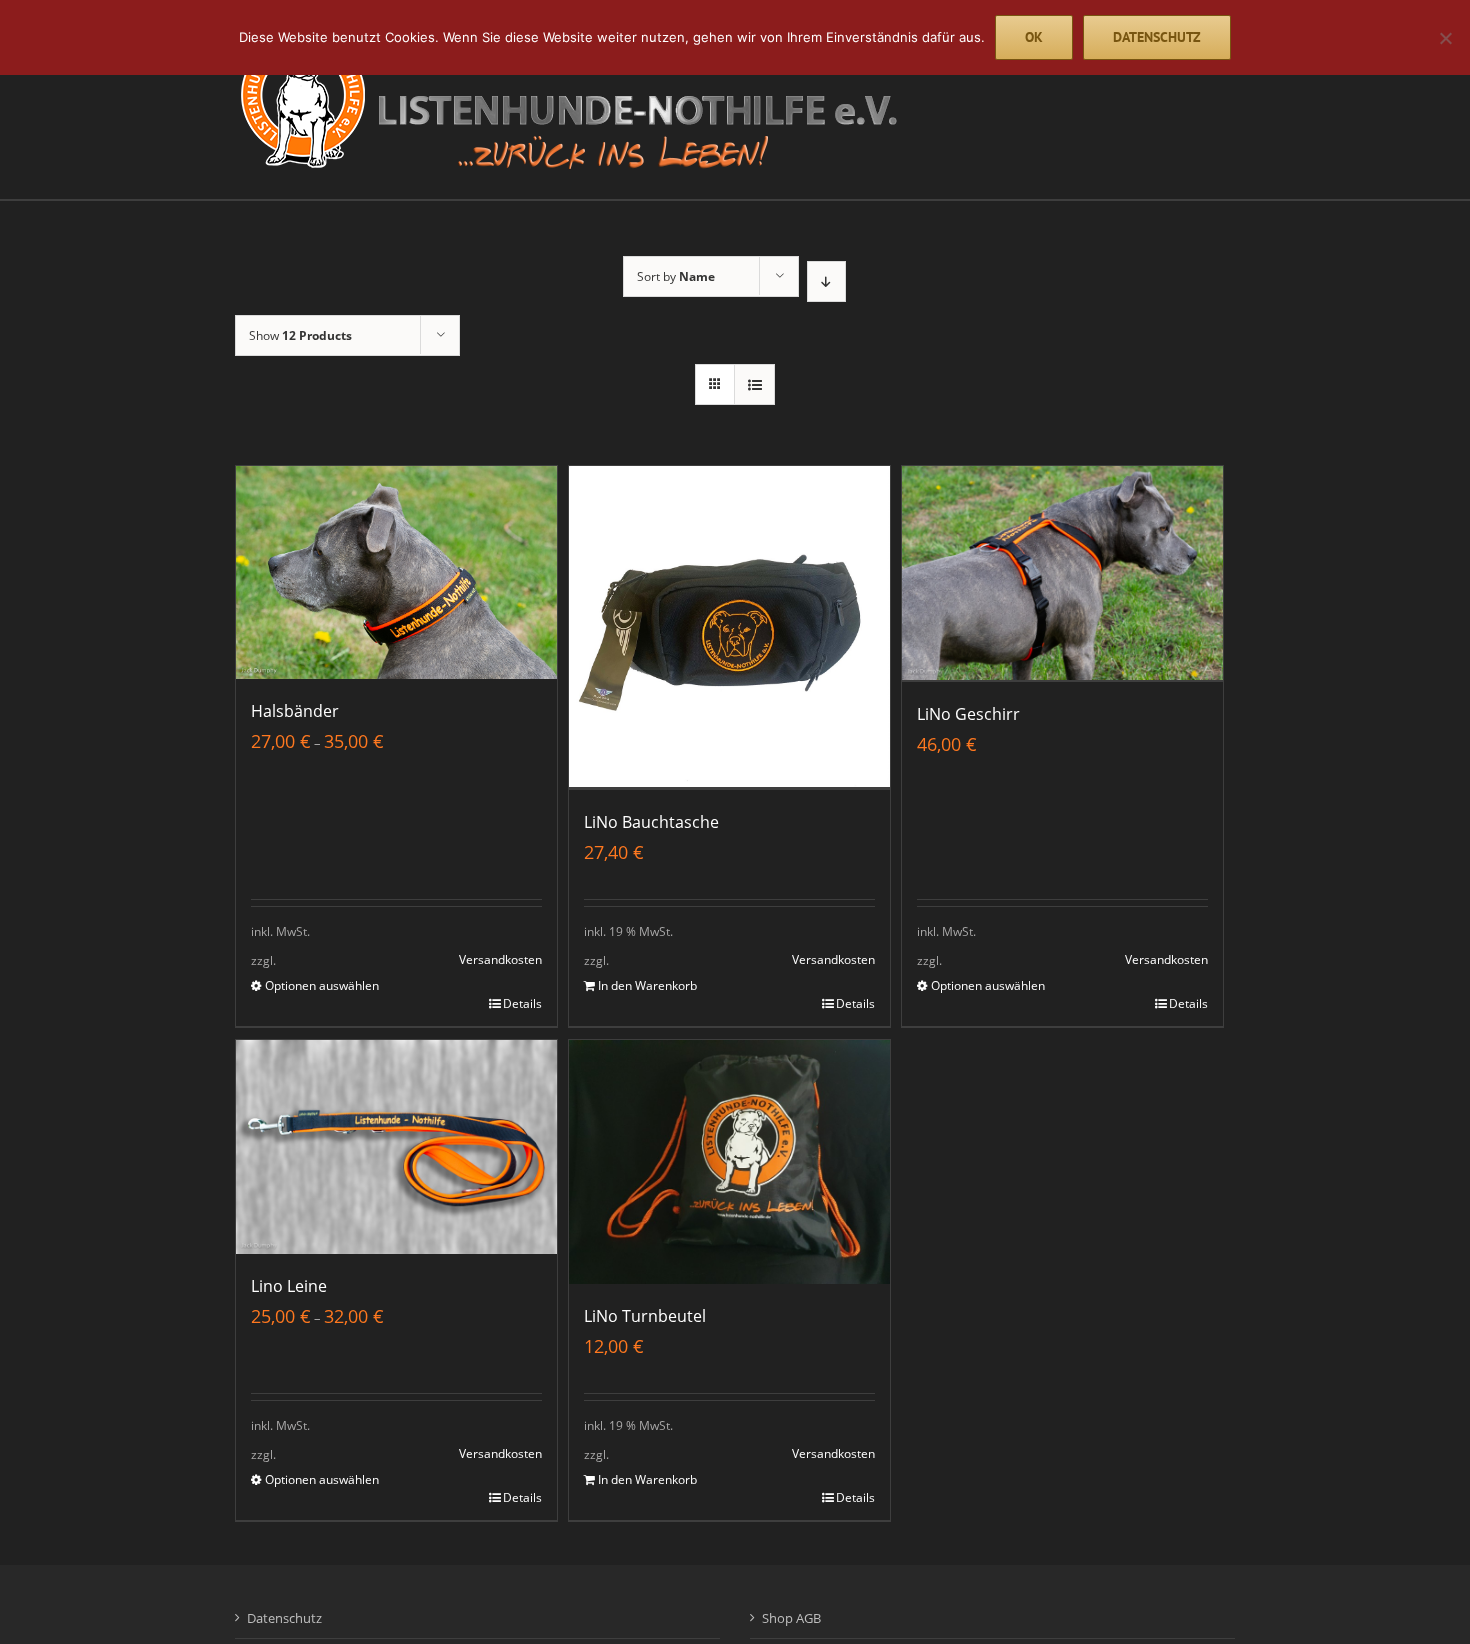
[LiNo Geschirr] (1062, 574)
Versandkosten (500, 959)
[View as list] (754, 384)
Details (522, 1003)
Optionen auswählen (322, 985)
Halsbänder (295, 711)
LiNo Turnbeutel (645, 1316)
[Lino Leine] (396, 1147)
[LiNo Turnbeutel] (729, 1162)
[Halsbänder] (396, 572)
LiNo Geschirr (968, 714)
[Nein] (1445, 38)
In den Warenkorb (647, 985)
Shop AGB (791, 1618)
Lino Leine (289, 1286)
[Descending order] (826, 281)
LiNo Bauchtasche (651, 822)
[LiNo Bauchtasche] (729, 628)
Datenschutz (284, 1618)
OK (1034, 37)
